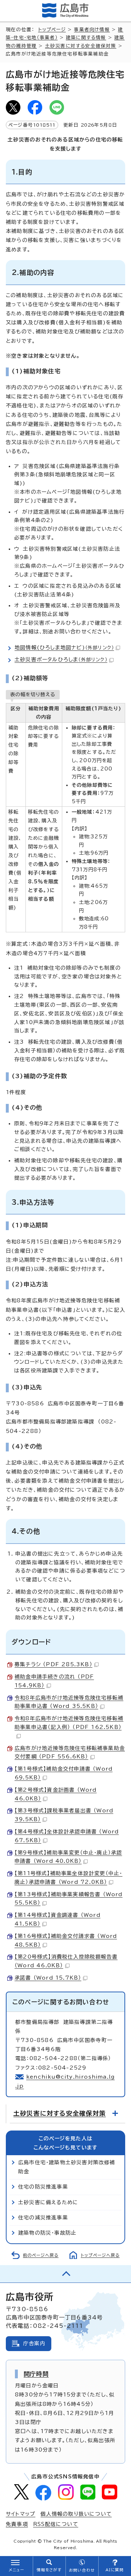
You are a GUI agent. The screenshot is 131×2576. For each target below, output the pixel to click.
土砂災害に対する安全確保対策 (81, 46)
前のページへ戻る (41, 2255)
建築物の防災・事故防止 (47, 2233)
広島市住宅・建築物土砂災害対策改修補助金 (67, 2167)
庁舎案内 (34, 2343)
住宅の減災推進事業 (43, 2218)
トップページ (52, 30)
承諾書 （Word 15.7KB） (48, 1978)
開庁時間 (36, 2374)
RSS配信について (56, 2524)
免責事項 (17, 2524)
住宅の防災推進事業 (43, 2187)
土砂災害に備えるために (48, 2202)
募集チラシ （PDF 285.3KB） (53, 1664)
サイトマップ (21, 2514)
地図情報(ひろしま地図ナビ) (64, 648)
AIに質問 (115, 2570)
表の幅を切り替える (33, 694)
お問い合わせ (82, 2570)
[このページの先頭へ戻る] (65, 2274)
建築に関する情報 (86, 38)
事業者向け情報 (92, 30)
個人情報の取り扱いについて (76, 2514)
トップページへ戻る (100, 2255)
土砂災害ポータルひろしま (61, 660)
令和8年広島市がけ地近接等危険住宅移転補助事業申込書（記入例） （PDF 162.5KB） (69, 1723)
